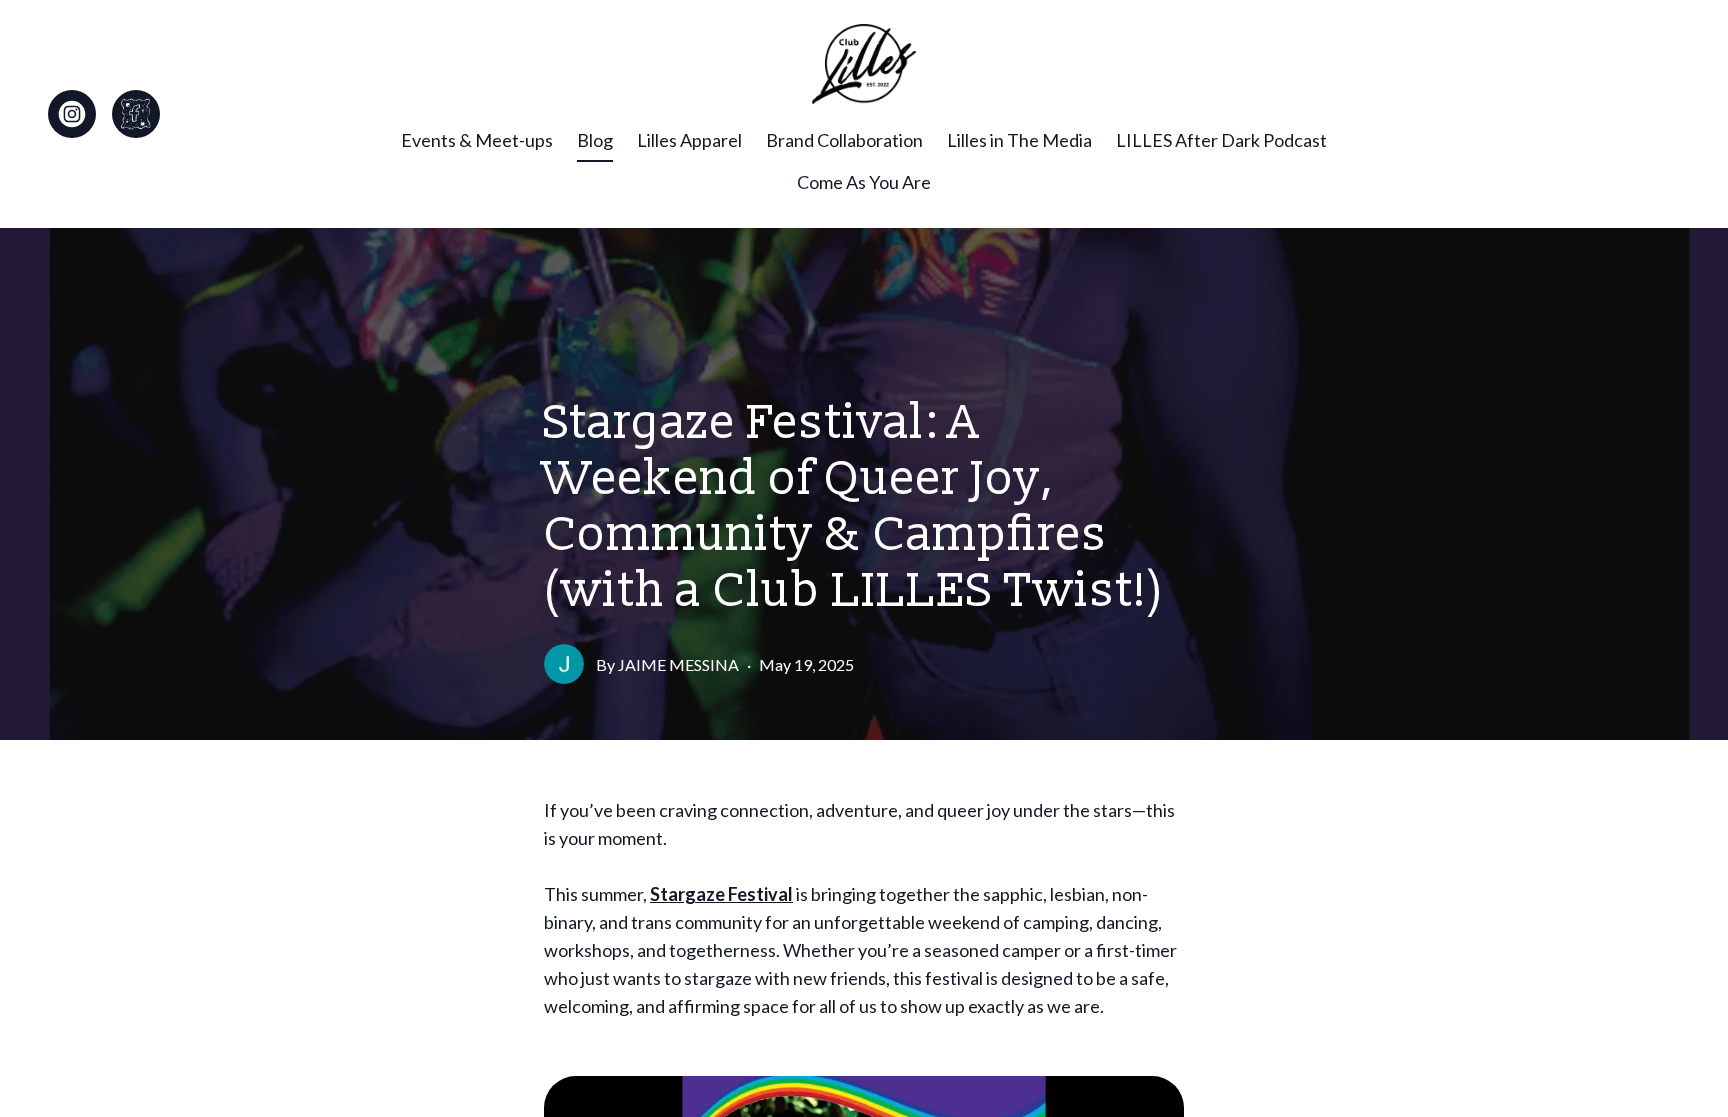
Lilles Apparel (689, 140)
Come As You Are (864, 182)
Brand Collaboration (844, 140)
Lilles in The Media (1019, 140)
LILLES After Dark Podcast (1221, 140)
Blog (595, 140)
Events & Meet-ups (477, 140)
